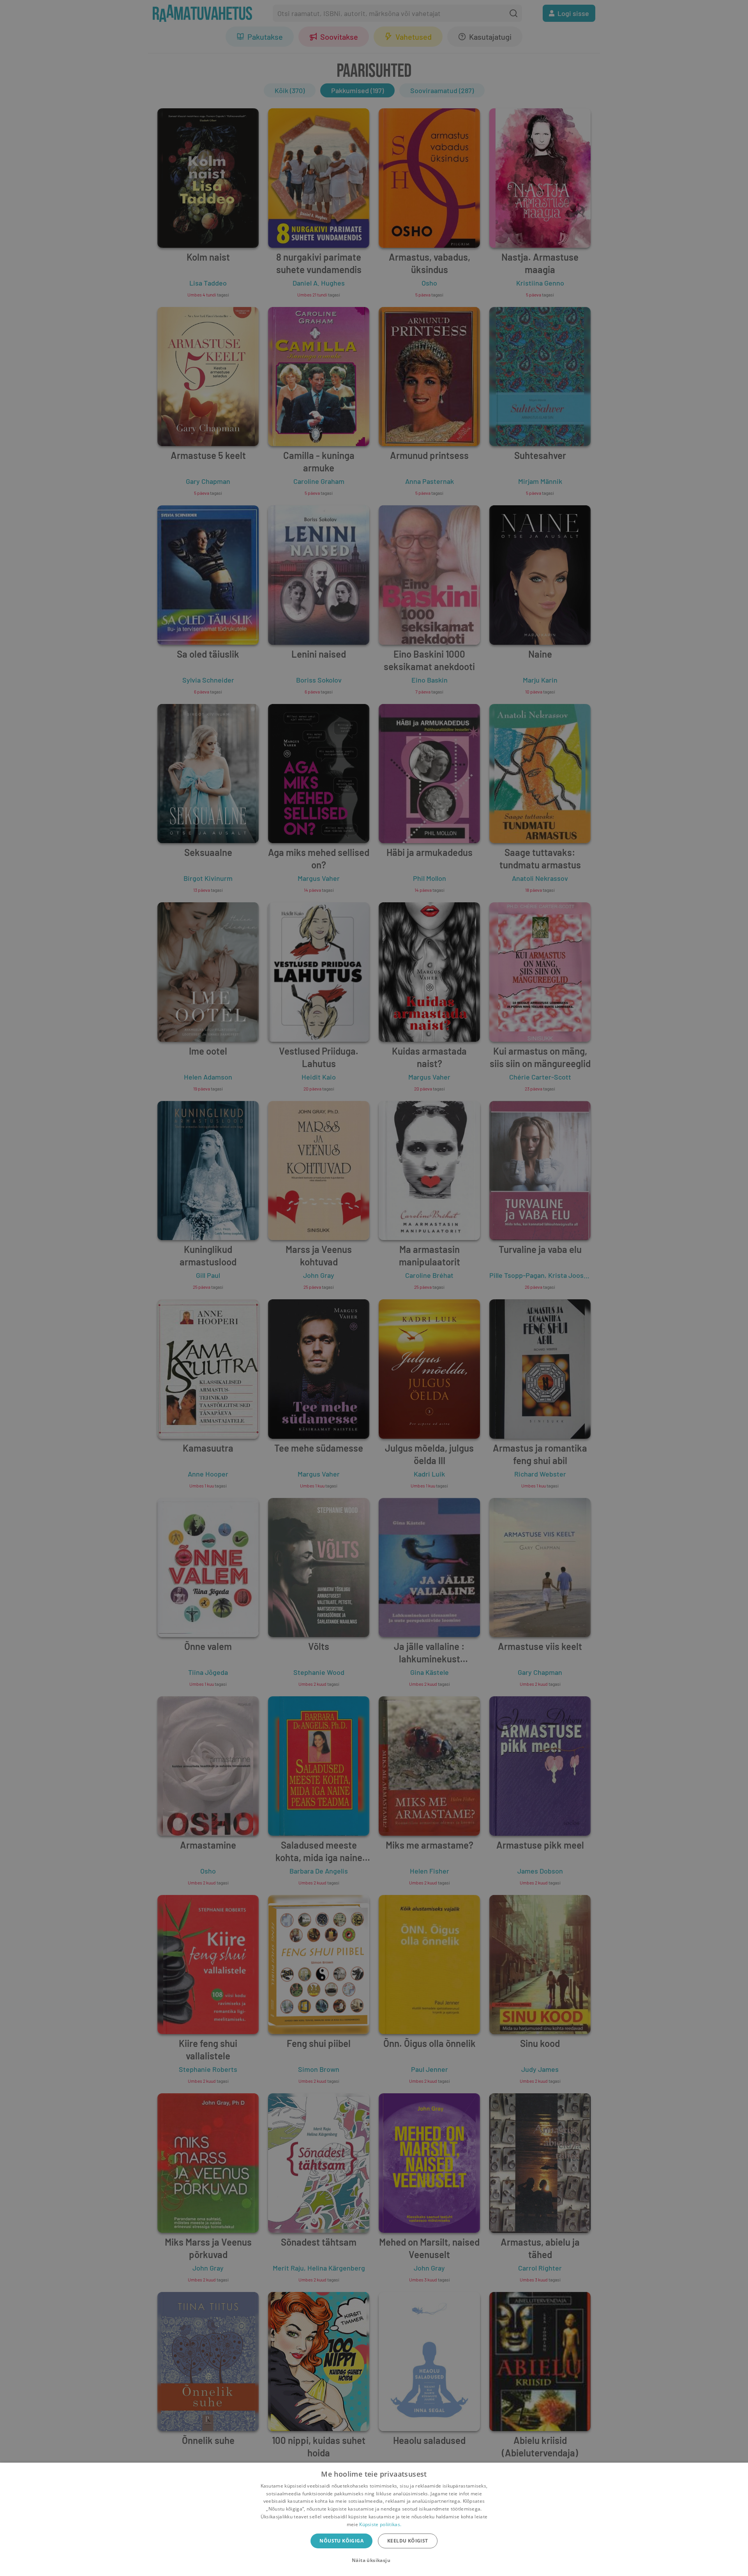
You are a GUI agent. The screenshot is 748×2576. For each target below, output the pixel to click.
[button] (374, 2560)
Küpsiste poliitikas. (380, 2524)
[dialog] (374, 2519)
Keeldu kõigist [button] (408, 2541)
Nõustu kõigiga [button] (341, 2541)
